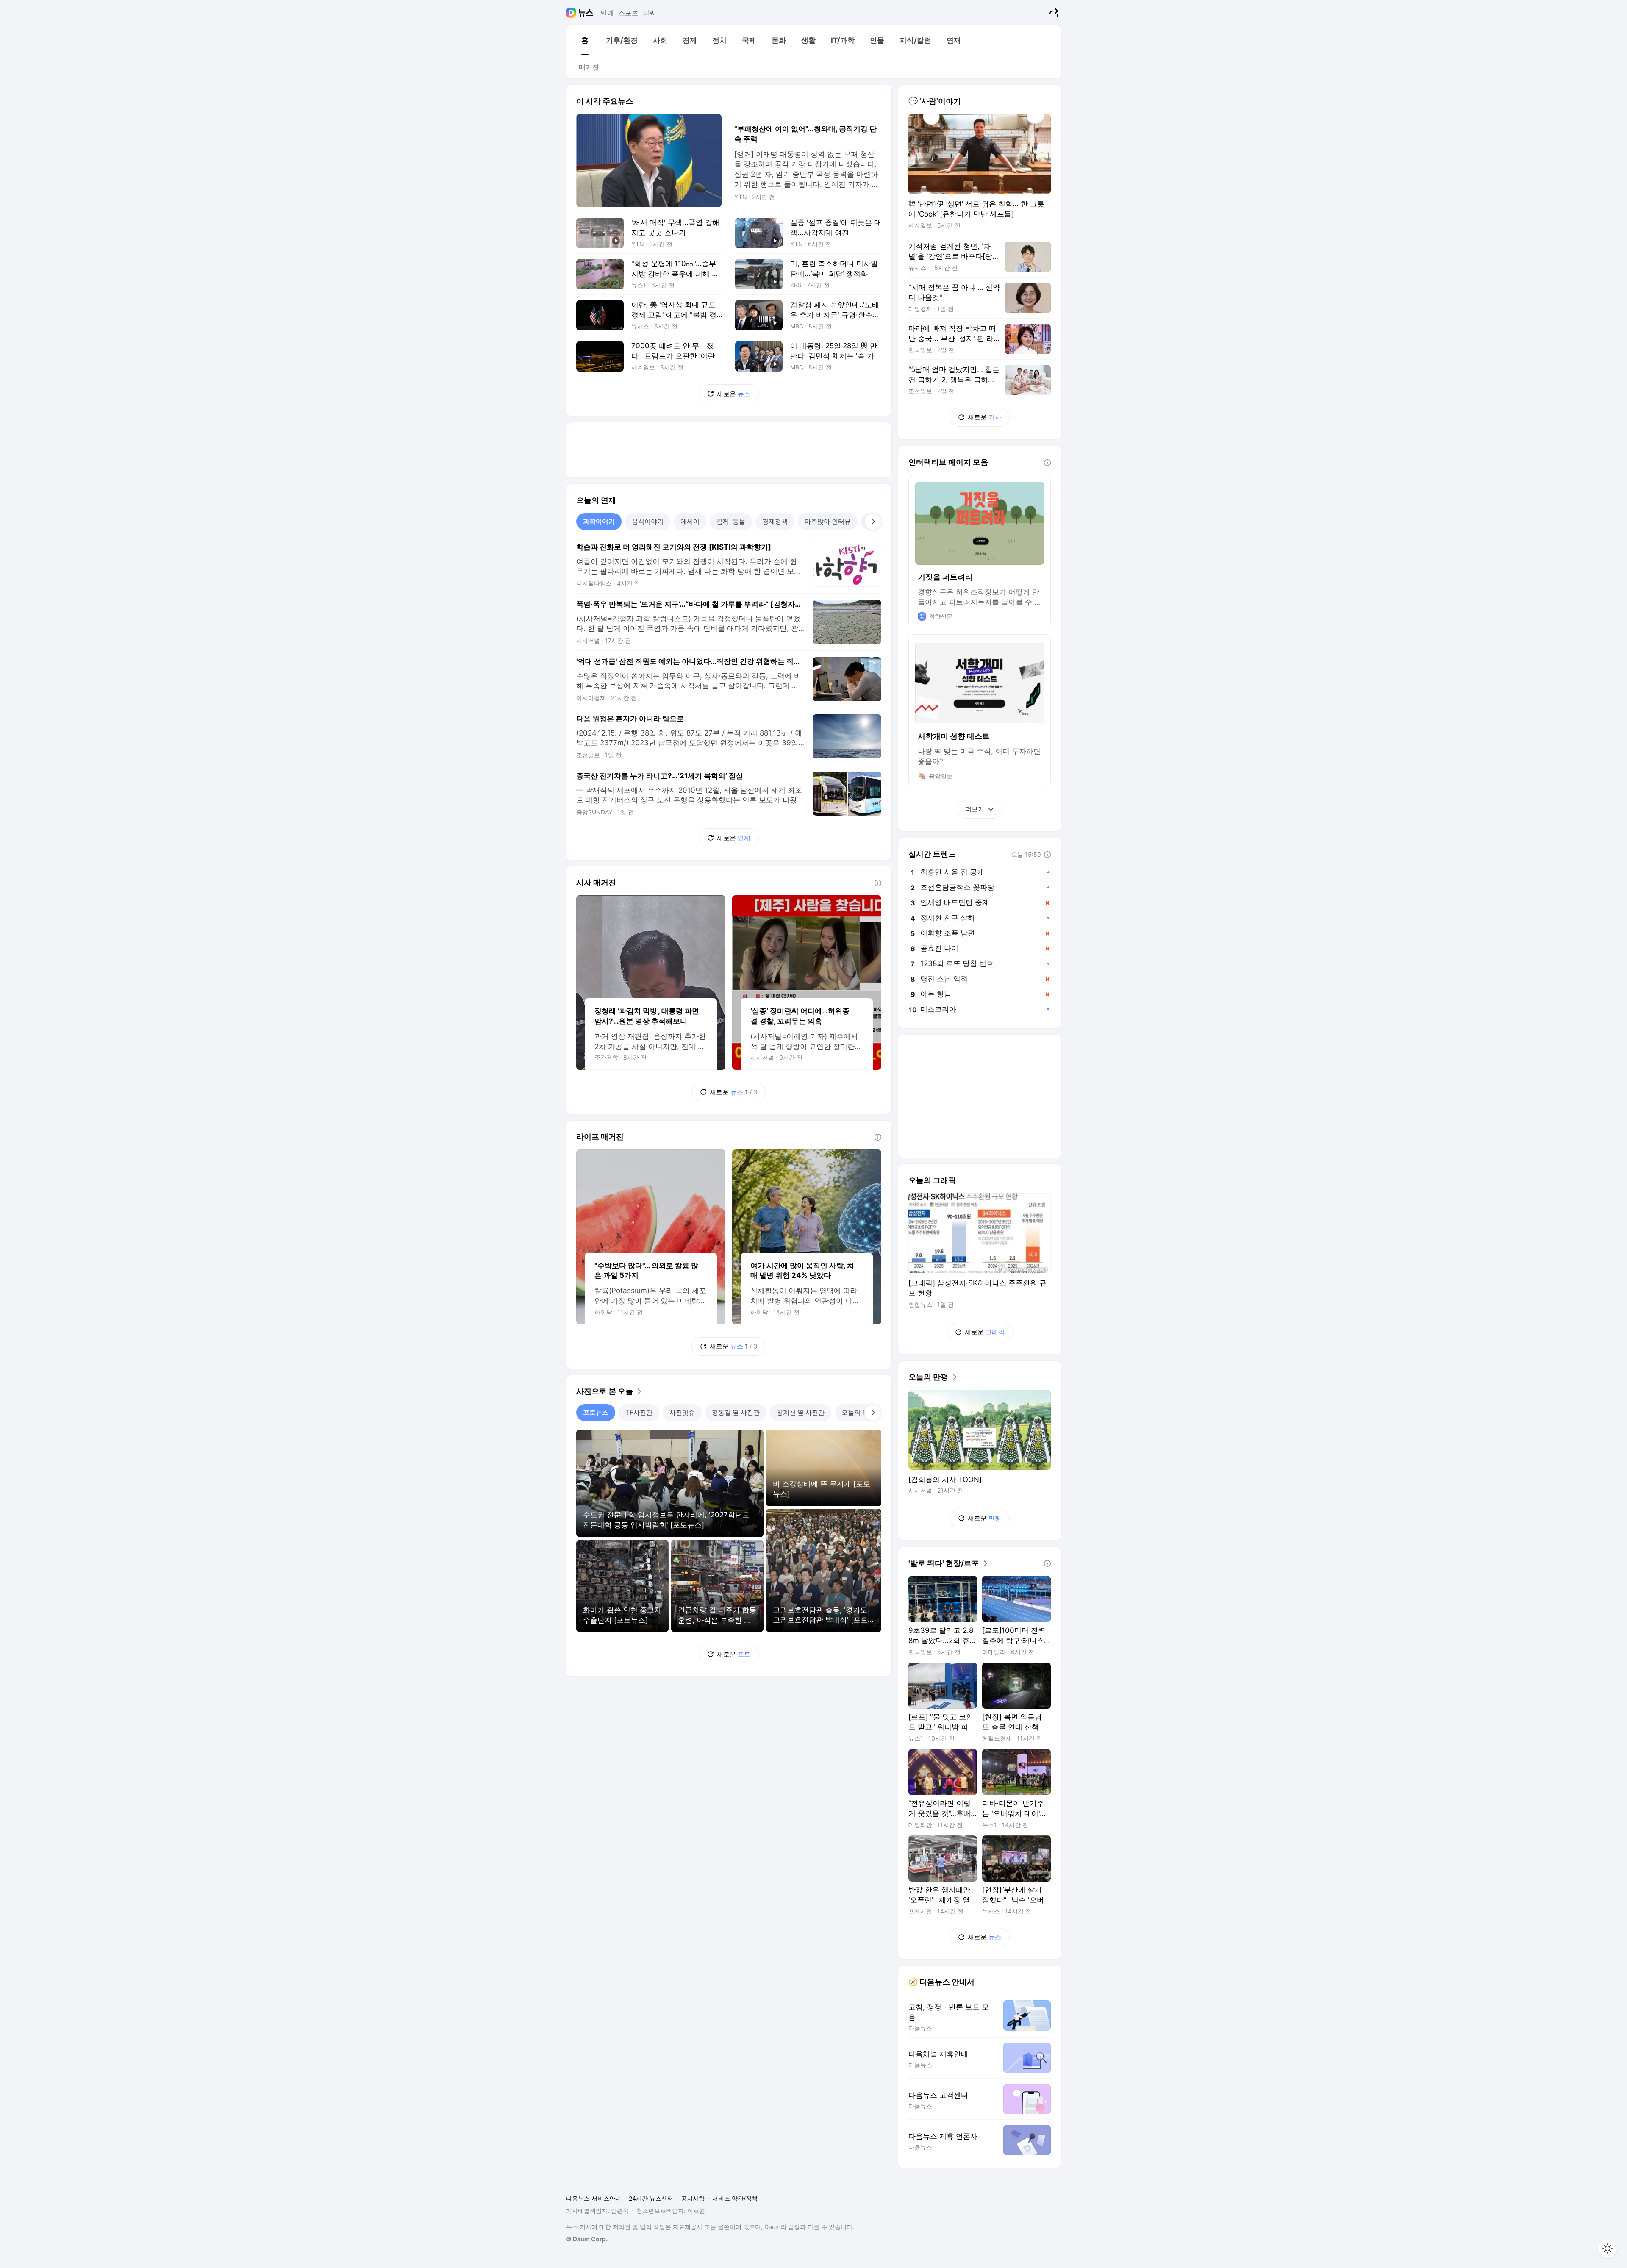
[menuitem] (585, 40)
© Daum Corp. (587, 2239)
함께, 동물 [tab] (731, 521)
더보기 (975, 809)
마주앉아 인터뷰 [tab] (828, 521)
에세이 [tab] (690, 521)
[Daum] (572, 13)
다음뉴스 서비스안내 (594, 2198)
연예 (607, 13)
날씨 (650, 13)
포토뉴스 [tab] (596, 1412)
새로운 (734, 394)
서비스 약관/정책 (735, 2198)
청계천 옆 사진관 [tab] (801, 1412)
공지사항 (693, 2198)
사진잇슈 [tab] (682, 1412)
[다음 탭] (873, 522)
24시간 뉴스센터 (651, 2198)
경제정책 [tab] (775, 521)
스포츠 (628, 13)
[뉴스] (586, 13)
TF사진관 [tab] (639, 1412)
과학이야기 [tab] (599, 521)
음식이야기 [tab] (648, 521)
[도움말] (878, 883)
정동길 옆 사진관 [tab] (736, 1412)
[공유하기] (1053, 13)
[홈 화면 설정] (1608, 2249)
